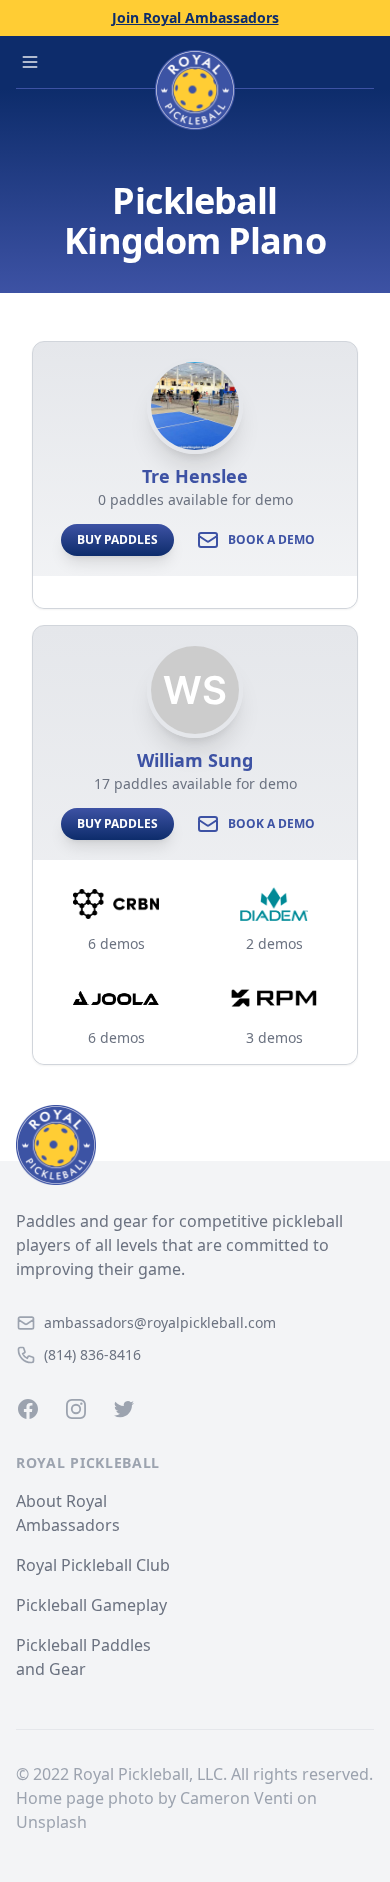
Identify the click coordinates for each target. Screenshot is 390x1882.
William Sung (195, 760)
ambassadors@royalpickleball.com (160, 1322)
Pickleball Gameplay (91, 1605)
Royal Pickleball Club (93, 1565)
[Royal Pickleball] (195, 1145)
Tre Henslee (195, 476)
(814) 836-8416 (92, 1354)
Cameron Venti (236, 1798)
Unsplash (51, 1822)
